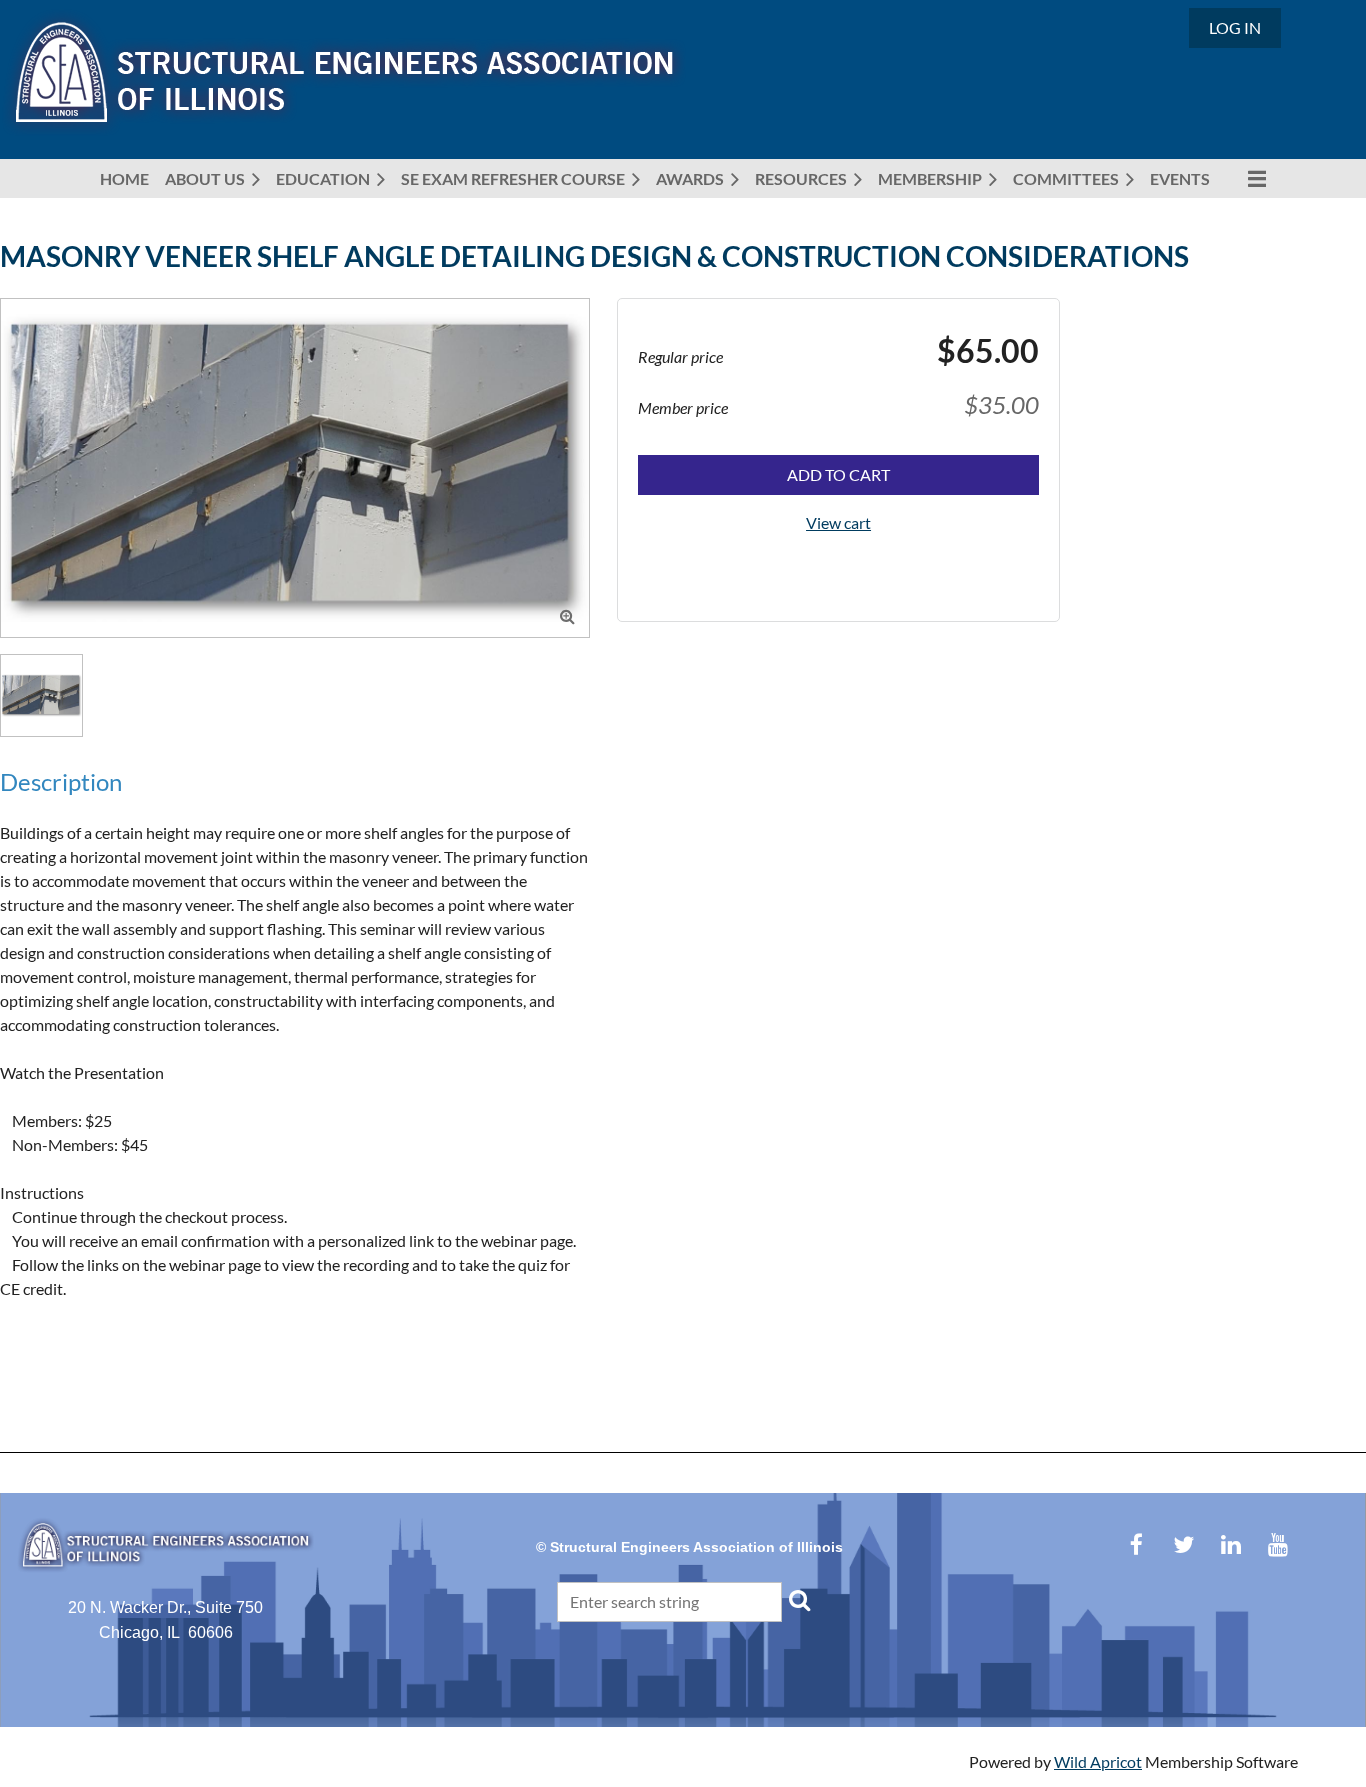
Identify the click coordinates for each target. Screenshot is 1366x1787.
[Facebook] (1136, 1544)
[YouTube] (1277, 1544)
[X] (1183, 1544)
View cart (838, 522)
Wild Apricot (1098, 1761)
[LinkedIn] (1230, 1544)
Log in (1235, 27)
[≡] (1246, 178)
